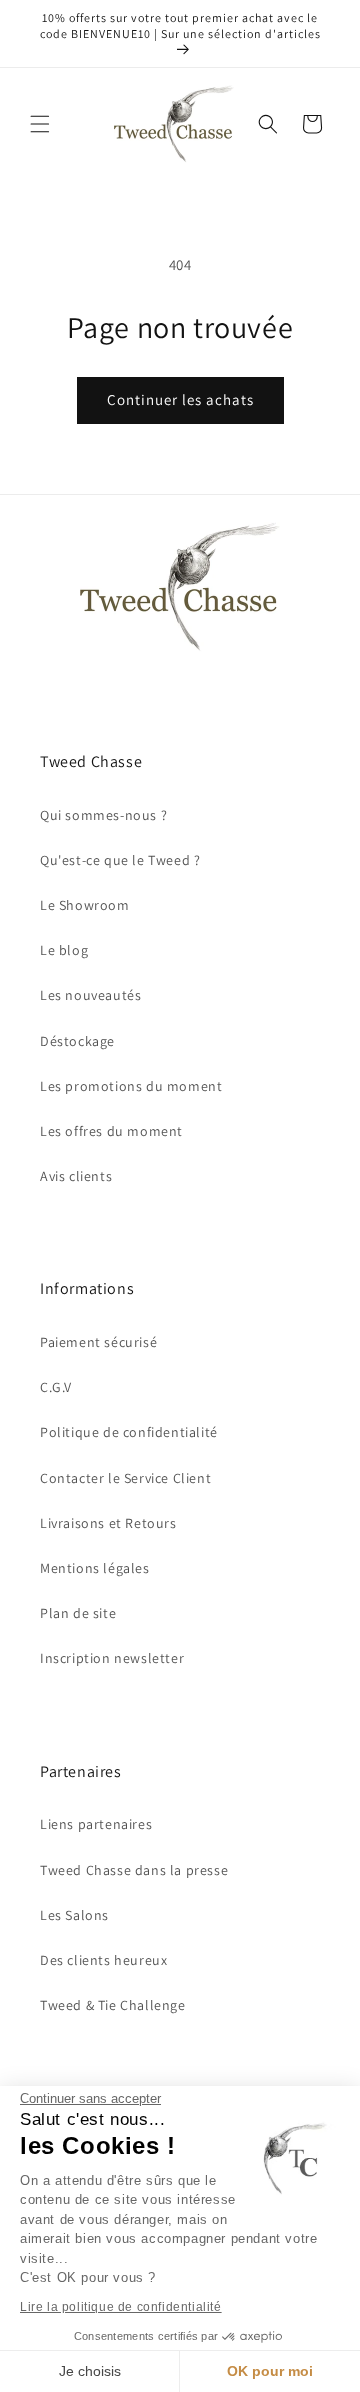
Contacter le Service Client (125, 1478)
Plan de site (78, 1613)
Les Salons (74, 1915)
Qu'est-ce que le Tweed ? (120, 860)
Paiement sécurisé (98, 1342)
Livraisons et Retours (108, 1523)
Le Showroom (85, 905)
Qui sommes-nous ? (103, 815)
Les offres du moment (111, 1131)
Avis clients (76, 1176)
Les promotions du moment (131, 1086)
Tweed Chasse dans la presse (134, 1870)
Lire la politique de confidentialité (121, 2307)
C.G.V (56, 1387)
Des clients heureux (103, 1960)
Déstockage (77, 1041)
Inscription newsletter (112, 1658)
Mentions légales (95, 1568)
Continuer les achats (180, 399)
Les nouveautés (90, 995)
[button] (40, 124)
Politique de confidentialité (129, 1432)
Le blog (64, 950)
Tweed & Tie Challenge (113, 2005)
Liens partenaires (96, 1824)
